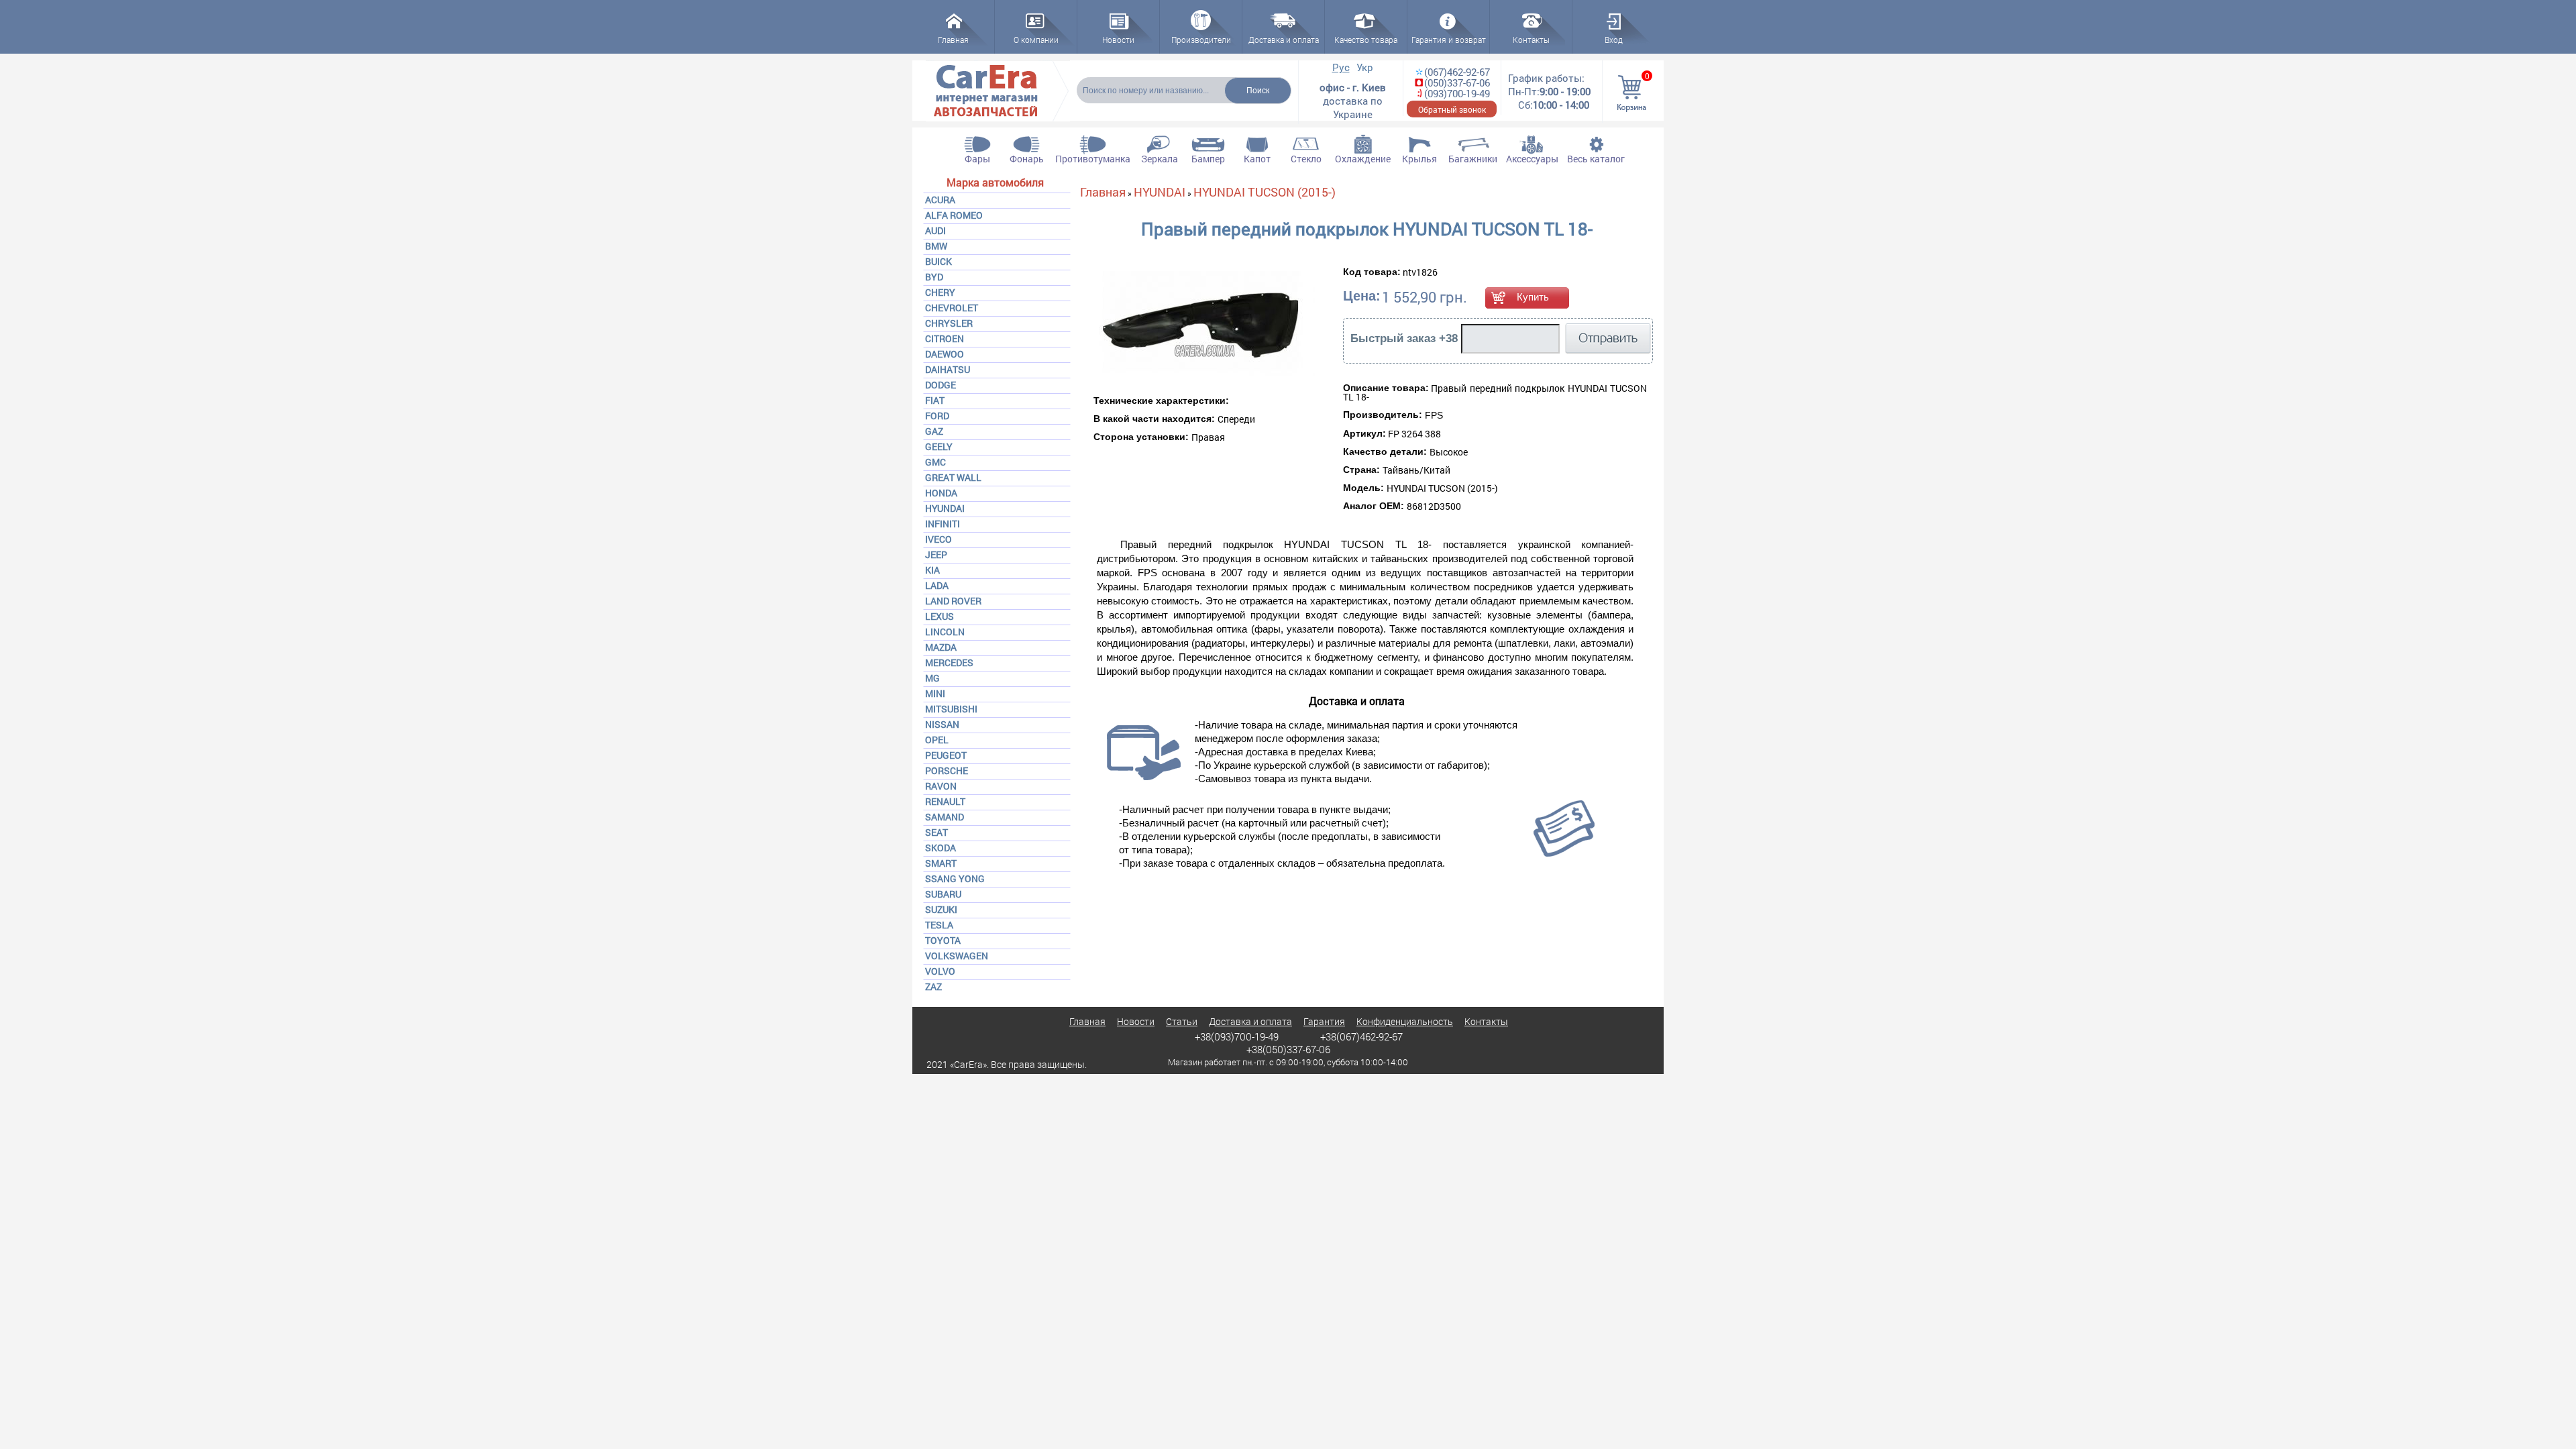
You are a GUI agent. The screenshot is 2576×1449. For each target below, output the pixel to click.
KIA (932, 570)
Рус (1341, 67)
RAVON (941, 786)
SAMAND (945, 817)
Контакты (1486, 1021)
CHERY (940, 292)
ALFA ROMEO (954, 215)
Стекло (1306, 159)
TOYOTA (943, 940)
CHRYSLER (949, 323)
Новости (1136, 1021)
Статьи (1182, 1021)
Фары (977, 159)
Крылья (1419, 159)
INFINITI (943, 524)
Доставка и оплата (1250, 1021)
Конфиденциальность (1405, 1021)
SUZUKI (941, 909)
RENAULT (945, 801)
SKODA (941, 848)
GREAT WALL (953, 477)
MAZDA (941, 647)
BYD (934, 277)
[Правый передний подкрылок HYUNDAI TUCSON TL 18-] (1174, 324)
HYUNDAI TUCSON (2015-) (1265, 192)
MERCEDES (949, 662)
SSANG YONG (955, 878)
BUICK (938, 261)
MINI (935, 693)
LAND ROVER (953, 601)
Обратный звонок (1452, 109)
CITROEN (945, 338)
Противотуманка (1093, 159)
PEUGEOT (946, 755)
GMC (935, 462)
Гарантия (1324, 1021)
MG (932, 678)
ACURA (940, 200)
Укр (1365, 67)
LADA (937, 585)
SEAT (936, 832)
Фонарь (1027, 159)
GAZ (934, 431)
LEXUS (940, 616)
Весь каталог (1596, 159)
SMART (941, 863)
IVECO (938, 539)
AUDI (935, 230)
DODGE (941, 385)
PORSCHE (947, 770)
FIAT (935, 400)
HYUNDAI (945, 508)
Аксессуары (1532, 159)
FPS (1434, 415)
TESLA (939, 925)
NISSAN (942, 724)
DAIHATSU (948, 369)
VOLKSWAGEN (957, 956)
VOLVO (940, 971)
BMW (936, 246)
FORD (937, 416)
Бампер (1208, 159)
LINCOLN (945, 632)
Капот (1257, 159)
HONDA (941, 493)
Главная (1103, 192)
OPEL (937, 740)
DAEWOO (945, 354)
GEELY (939, 446)
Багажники (1473, 159)
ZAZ (933, 986)
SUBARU (943, 894)
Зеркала (1160, 159)
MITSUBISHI (951, 709)
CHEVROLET (952, 308)
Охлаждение (1363, 159)
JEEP (936, 554)
